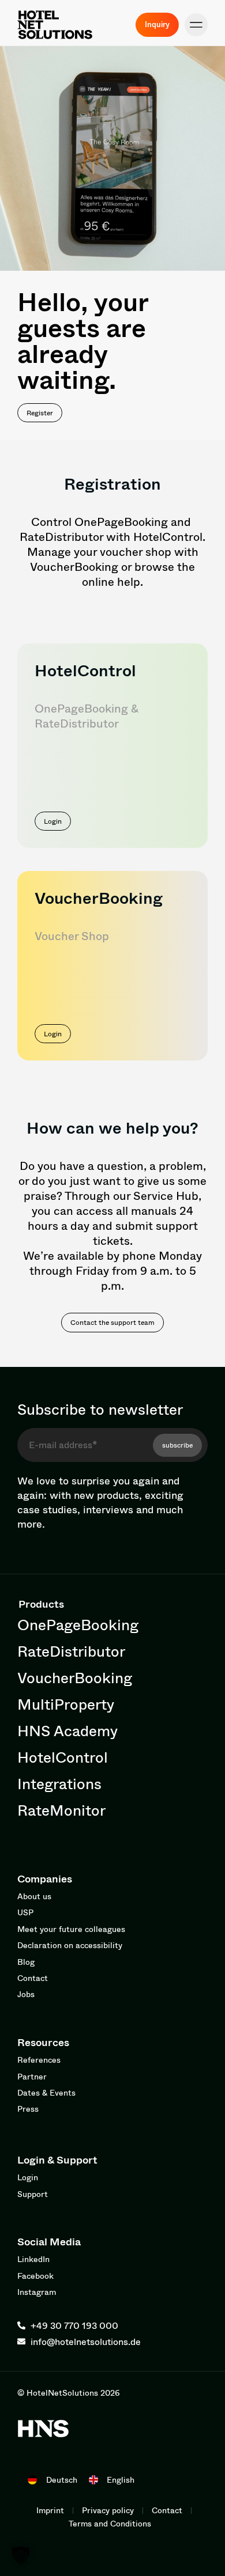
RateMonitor (61, 1810)
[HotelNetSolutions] (43, 2429)
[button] (196, 25)
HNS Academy (67, 1730)
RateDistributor (71, 1651)
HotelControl (85, 670)
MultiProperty (66, 1704)
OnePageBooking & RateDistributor (87, 716)
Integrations (59, 1783)
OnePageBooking (78, 1624)
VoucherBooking (75, 1677)
